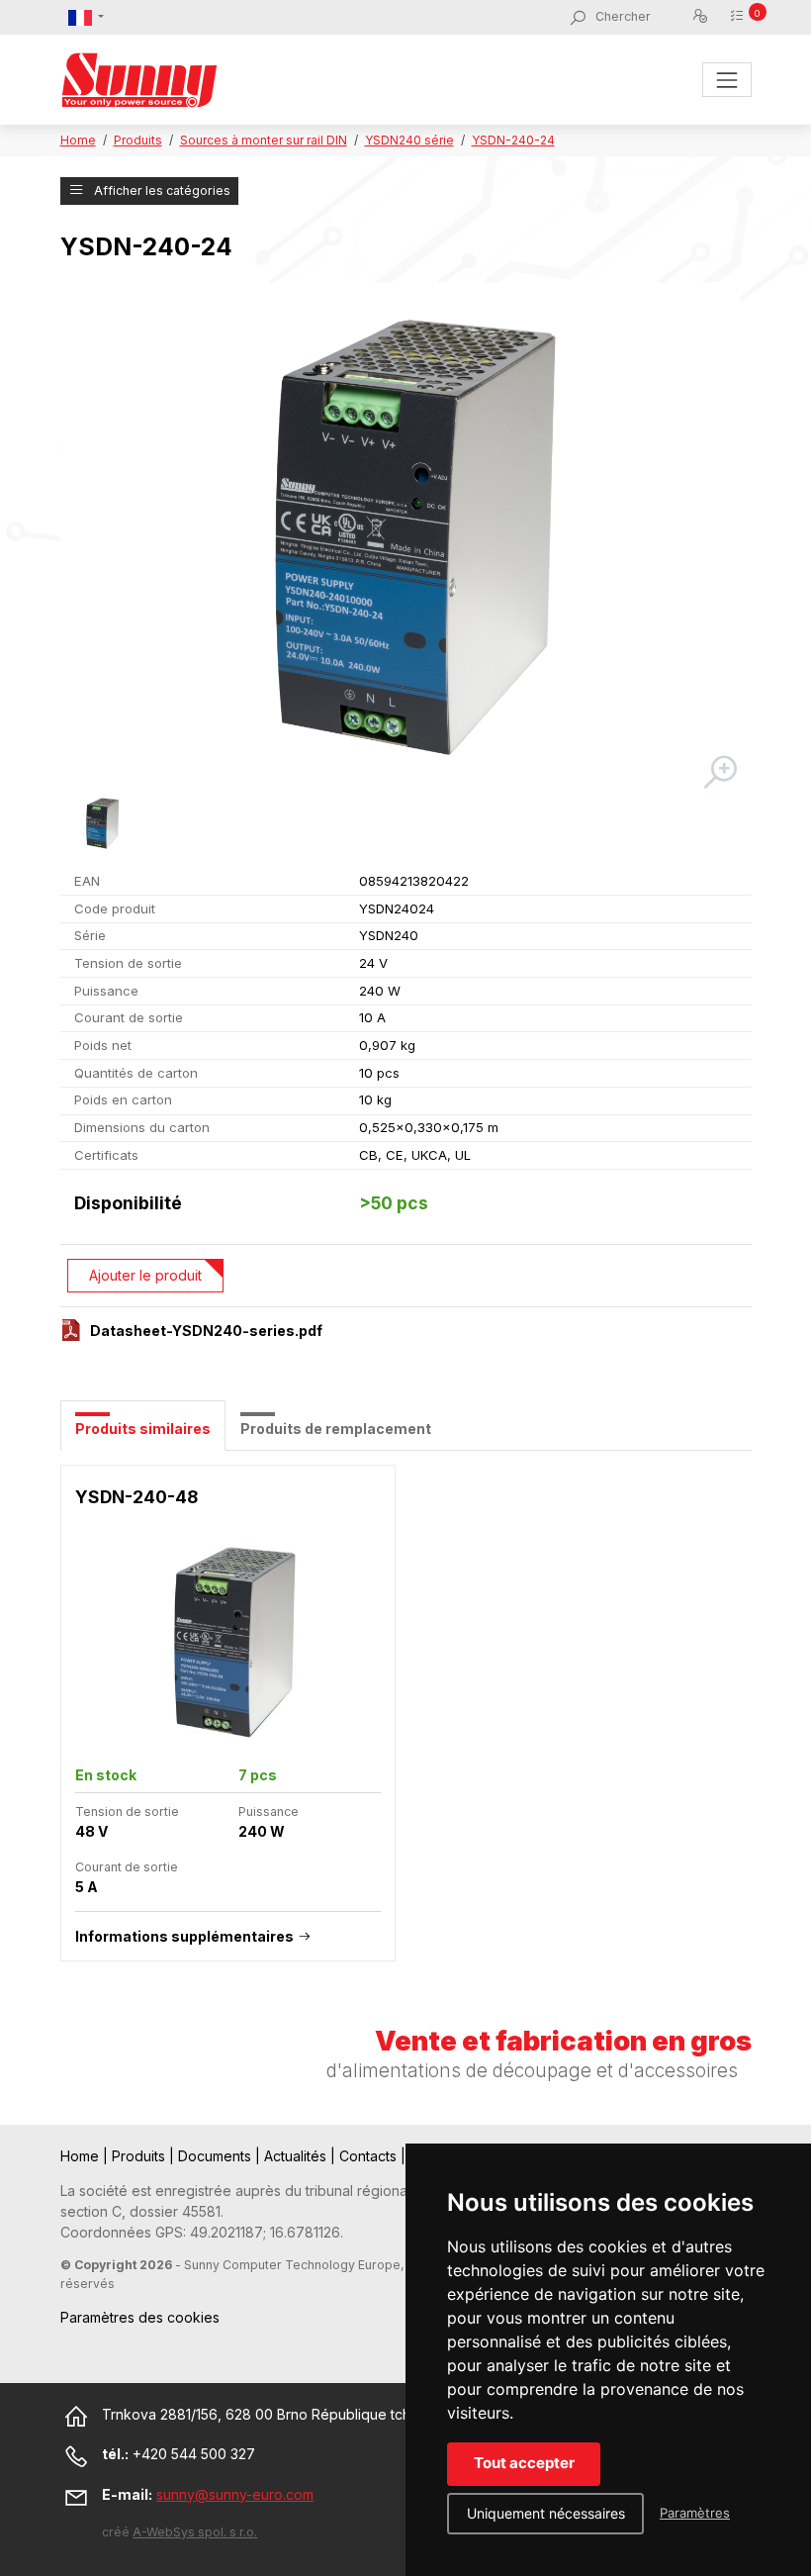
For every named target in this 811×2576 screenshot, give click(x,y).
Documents (217, 2156)
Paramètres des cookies (140, 2317)
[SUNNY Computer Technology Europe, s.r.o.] (139, 80)
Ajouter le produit (145, 1275)
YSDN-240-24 (513, 140)
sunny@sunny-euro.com (235, 2494)
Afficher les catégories (161, 191)
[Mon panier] (740, 16)
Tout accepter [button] (524, 2463)
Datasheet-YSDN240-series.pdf (206, 1331)
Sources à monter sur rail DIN (264, 140)
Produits (138, 140)
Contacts (370, 2156)
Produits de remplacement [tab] (336, 1429)
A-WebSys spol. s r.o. (195, 2532)
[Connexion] (704, 17)
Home (78, 140)
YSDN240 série (409, 140)
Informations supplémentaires (184, 1936)
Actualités (297, 2156)
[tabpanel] (406, 1724)
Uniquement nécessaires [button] (546, 2513)
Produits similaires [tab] (143, 1429)
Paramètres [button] (695, 2513)
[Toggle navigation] (726, 80)
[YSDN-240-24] (401, 537)
